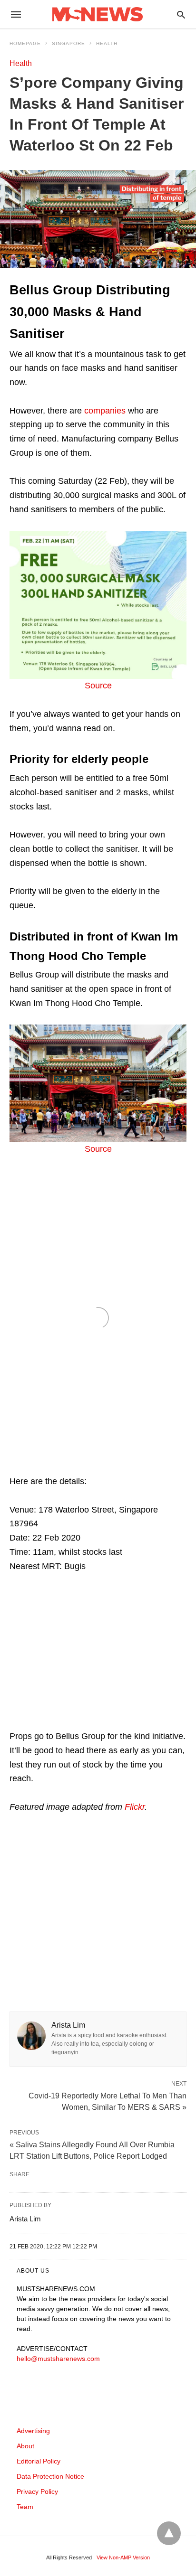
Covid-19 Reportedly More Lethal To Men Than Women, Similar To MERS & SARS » (108, 2101)
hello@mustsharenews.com (58, 2359)
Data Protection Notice (50, 2476)
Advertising (33, 2431)
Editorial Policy (39, 2461)
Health (107, 43)
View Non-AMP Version (123, 2557)
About (25, 2446)
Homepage (25, 43)
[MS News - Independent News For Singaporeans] (98, 14)
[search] (181, 14)
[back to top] (169, 2533)
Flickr (135, 1807)
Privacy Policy (37, 2491)
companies (105, 411)
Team (25, 2507)
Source (98, 686)
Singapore (69, 43)
